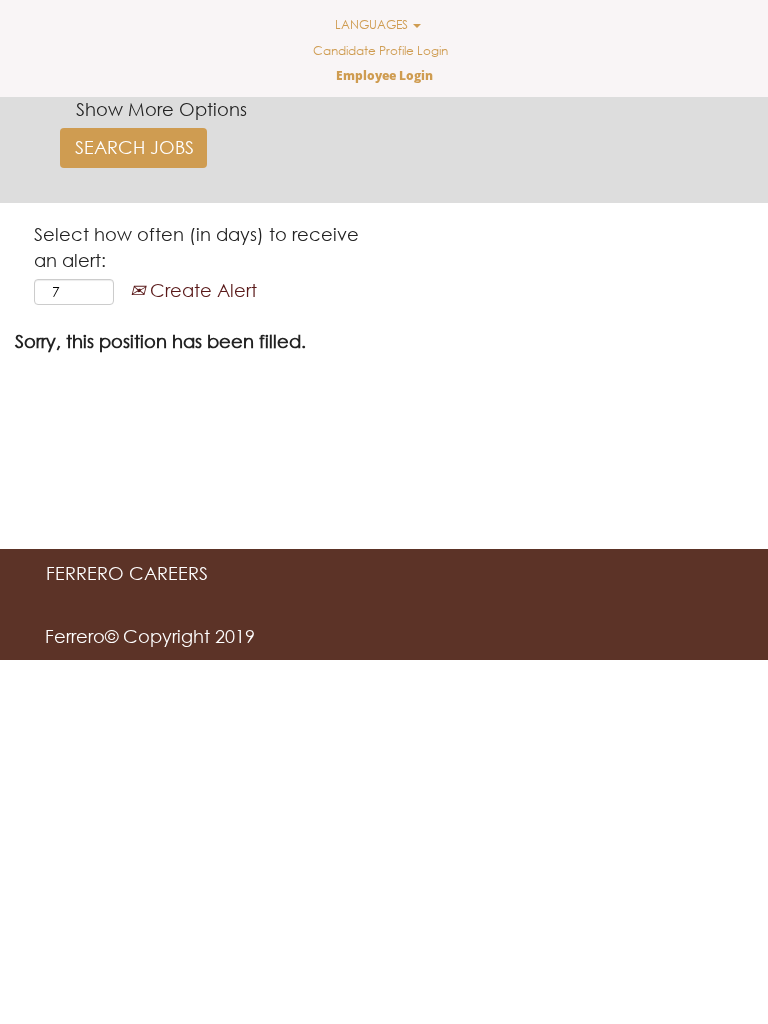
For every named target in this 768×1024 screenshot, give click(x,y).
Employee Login (384, 75)
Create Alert (201, 290)
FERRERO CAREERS (127, 573)
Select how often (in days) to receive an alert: (196, 247)
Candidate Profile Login (380, 50)
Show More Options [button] (161, 109)
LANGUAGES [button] (373, 24)
